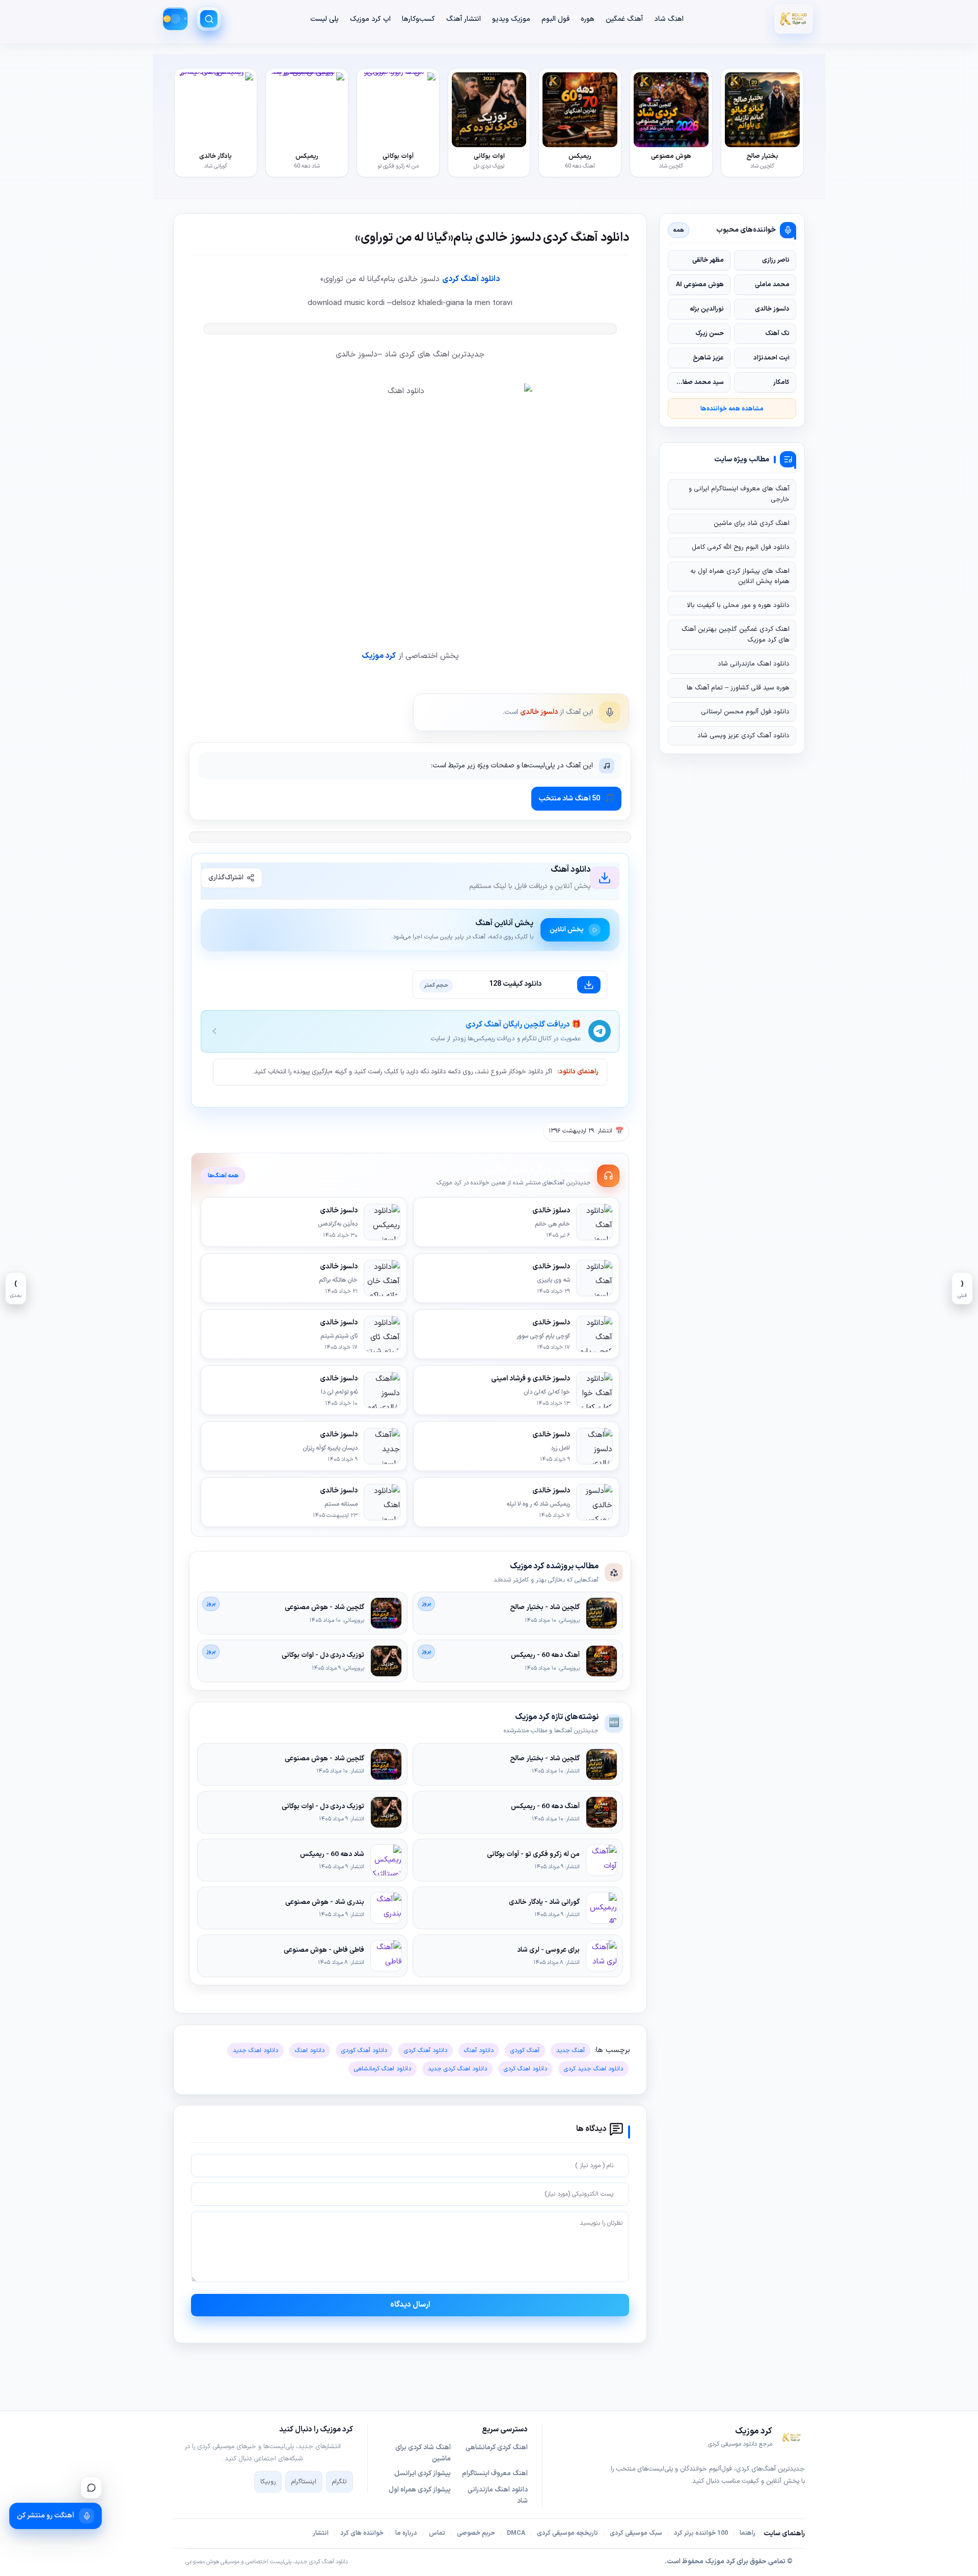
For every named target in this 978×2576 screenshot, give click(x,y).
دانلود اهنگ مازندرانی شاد (754, 664)
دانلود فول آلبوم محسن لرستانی (745, 712)
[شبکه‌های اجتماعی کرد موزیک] (91, 2487)
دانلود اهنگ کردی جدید (457, 2069)
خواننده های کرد (362, 2533)
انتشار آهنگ (464, 19)
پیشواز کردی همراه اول (420, 2490)
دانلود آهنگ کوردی (364, 2051)
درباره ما (406, 2533)
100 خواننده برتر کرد (701, 2533)
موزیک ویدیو (511, 19)
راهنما (748, 2533)
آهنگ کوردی (525, 2051)
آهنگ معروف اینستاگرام (495, 2474)
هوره (588, 19)
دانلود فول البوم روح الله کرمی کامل (741, 547)
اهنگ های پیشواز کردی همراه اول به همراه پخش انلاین (740, 576)
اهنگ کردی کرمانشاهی (497, 2448)
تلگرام (339, 2482)
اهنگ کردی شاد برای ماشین (752, 523)
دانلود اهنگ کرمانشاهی (383, 2069)
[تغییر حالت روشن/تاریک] (175, 19)
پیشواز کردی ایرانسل (423, 2474)
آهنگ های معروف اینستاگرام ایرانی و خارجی (739, 494)
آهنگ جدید (570, 2051)
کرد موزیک (379, 656)
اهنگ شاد (669, 19)
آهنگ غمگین (624, 19)
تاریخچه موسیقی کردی (567, 2533)
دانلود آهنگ (479, 2051)
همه (679, 230)
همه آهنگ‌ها (223, 1176)
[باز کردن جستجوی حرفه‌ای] (209, 19)
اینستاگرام (304, 2482)
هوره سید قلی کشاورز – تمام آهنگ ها (738, 688)
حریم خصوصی (476, 2533)
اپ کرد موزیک (370, 19)
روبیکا (268, 2482)
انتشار (321, 2533)
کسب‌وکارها (418, 19)
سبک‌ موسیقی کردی (636, 2533)
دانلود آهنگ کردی (471, 279)
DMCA (516, 2533)
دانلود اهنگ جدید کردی (593, 2069)
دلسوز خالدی (539, 712)
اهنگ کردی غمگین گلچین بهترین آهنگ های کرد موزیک (736, 634)
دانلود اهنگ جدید (255, 2051)
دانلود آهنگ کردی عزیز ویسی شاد (743, 736)
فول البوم (555, 19)
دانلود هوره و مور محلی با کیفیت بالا (738, 605)
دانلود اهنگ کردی (525, 2069)
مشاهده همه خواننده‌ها (732, 409)
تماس (437, 2533)
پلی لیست (324, 19)
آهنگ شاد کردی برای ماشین (423, 2453)
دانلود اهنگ (310, 2051)
